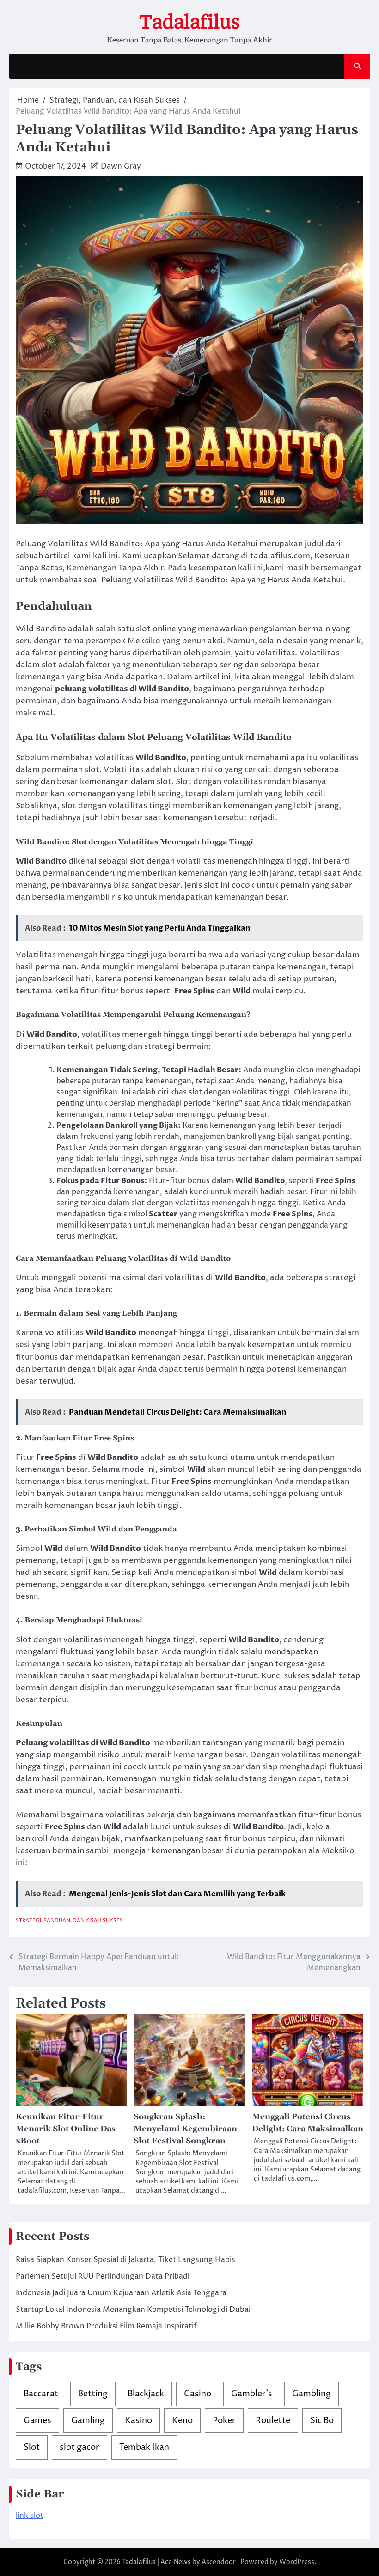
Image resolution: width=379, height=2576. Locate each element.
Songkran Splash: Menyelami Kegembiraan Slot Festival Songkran (185, 2129)
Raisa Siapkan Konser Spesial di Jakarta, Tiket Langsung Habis (125, 2260)
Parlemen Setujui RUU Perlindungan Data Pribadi (103, 2276)
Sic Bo (322, 2421)
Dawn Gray (121, 166)
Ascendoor (219, 2562)
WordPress (297, 2562)
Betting (93, 2394)
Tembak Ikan (144, 2447)
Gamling (88, 2421)
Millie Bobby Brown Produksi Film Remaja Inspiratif (106, 2326)
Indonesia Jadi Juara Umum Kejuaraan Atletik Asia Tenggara (121, 2293)
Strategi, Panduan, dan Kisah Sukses (69, 1920)
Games (37, 2421)
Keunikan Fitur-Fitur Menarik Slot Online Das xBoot (66, 2129)
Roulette (273, 2421)
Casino (198, 2394)
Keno (182, 2421)
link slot (30, 2516)
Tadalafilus (189, 22)
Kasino (138, 2421)
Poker (224, 2421)
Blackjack (146, 2394)
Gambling (312, 2394)
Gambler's (252, 2394)
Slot (32, 2447)
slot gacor (79, 2447)
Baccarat (41, 2394)
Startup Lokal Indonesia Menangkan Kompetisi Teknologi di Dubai (133, 2310)
